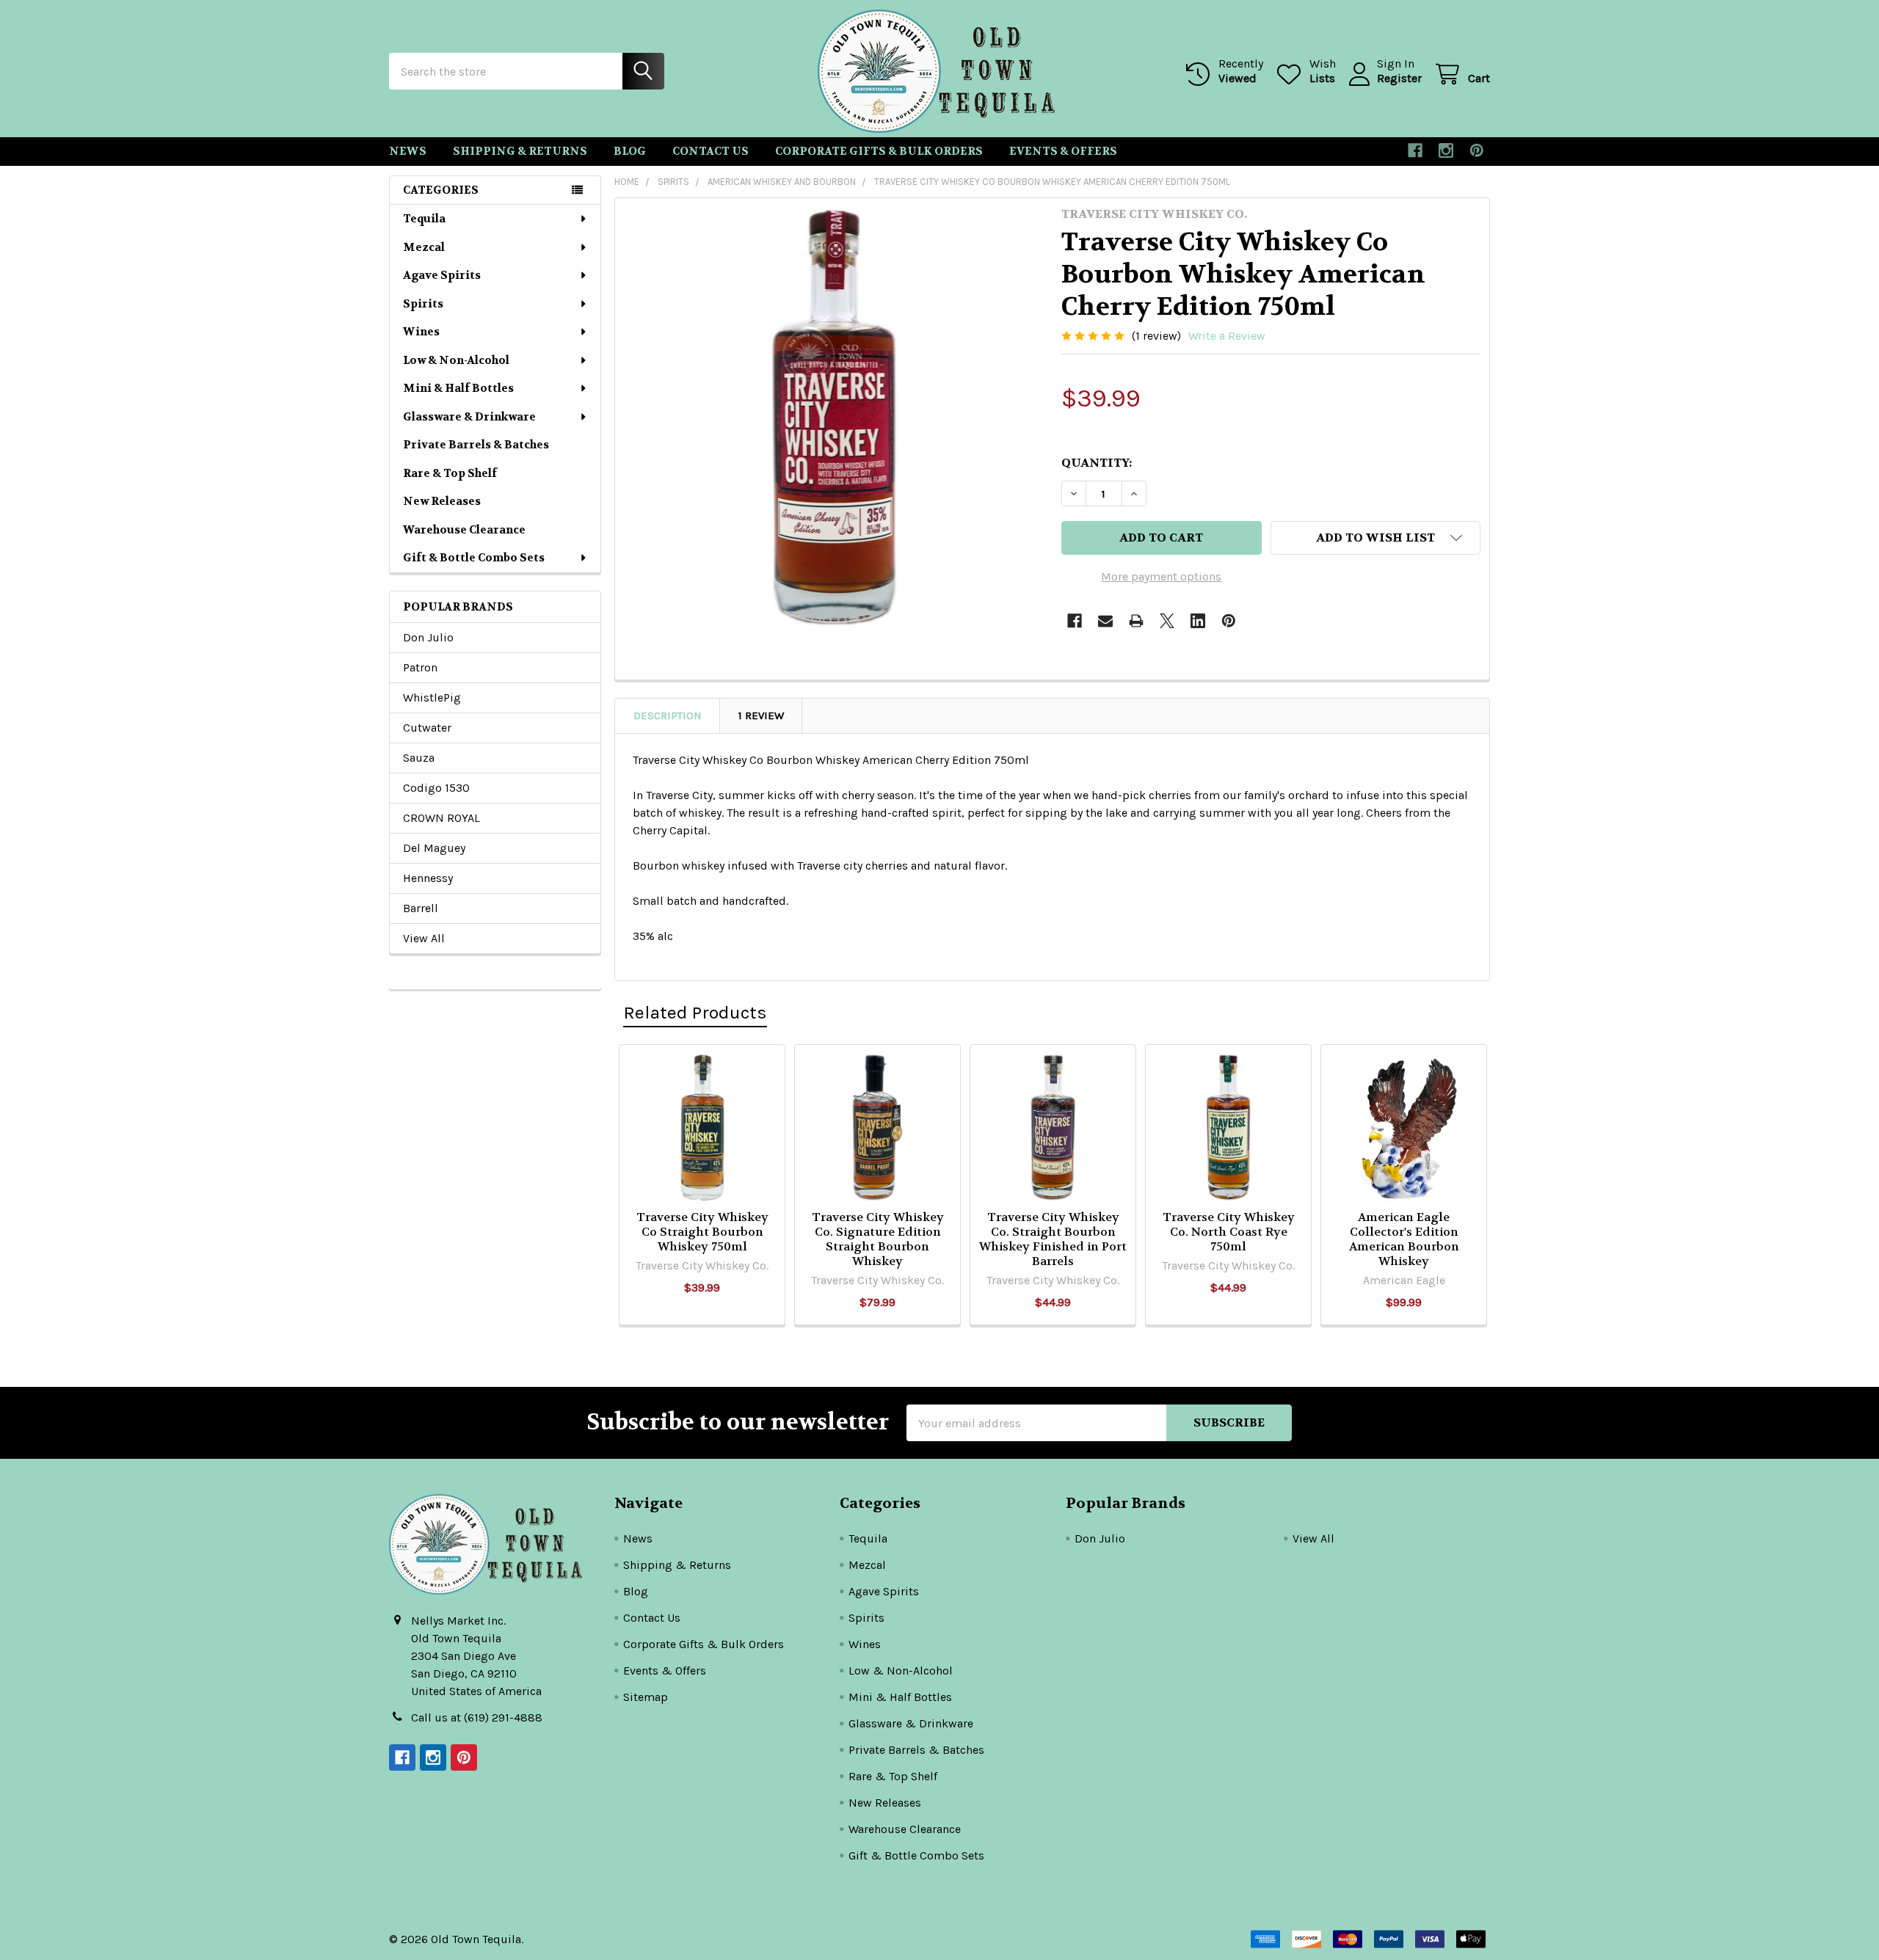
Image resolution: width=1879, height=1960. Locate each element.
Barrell (421, 908)
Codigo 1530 (436, 788)
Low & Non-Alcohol (456, 360)
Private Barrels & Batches (476, 445)
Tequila (424, 219)
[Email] (1105, 621)
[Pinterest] (1477, 150)
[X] (1167, 621)
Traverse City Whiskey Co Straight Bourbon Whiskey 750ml (702, 1232)
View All (424, 938)
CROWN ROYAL (441, 818)
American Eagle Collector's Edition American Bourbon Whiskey (1404, 1239)
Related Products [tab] (695, 1012)
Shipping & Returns (520, 151)
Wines (421, 332)
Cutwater (427, 728)
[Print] (1136, 621)
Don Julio (428, 637)
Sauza (419, 758)
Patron (420, 667)
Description (668, 715)
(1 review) (1156, 336)
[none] (834, 417)
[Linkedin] (1198, 621)
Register (1399, 78)
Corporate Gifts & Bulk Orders (879, 151)
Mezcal (424, 247)
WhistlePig (432, 697)
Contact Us (710, 151)
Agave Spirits (442, 275)
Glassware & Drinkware (469, 417)
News (408, 151)
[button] (1375, 538)
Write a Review (1227, 336)
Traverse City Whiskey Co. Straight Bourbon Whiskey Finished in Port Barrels (1053, 1239)
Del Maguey (434, 848)
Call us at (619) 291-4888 (477, 1717)
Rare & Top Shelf (450, 473)
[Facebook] (1415, 150)
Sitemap (646, 1697)
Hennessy (428, 878)
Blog (630, 151)
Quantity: (1097, 463)
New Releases (442, 501)
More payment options (1161, 576)
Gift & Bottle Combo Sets (474, 558)
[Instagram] (1446, 150)
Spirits (423, 304)
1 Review (761, 715)
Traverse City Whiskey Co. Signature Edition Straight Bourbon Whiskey (878, 1239)
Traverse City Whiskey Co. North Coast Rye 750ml (1229, 1232)
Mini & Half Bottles (458, 388)
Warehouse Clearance (464, 530)
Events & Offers (1063, 151)
